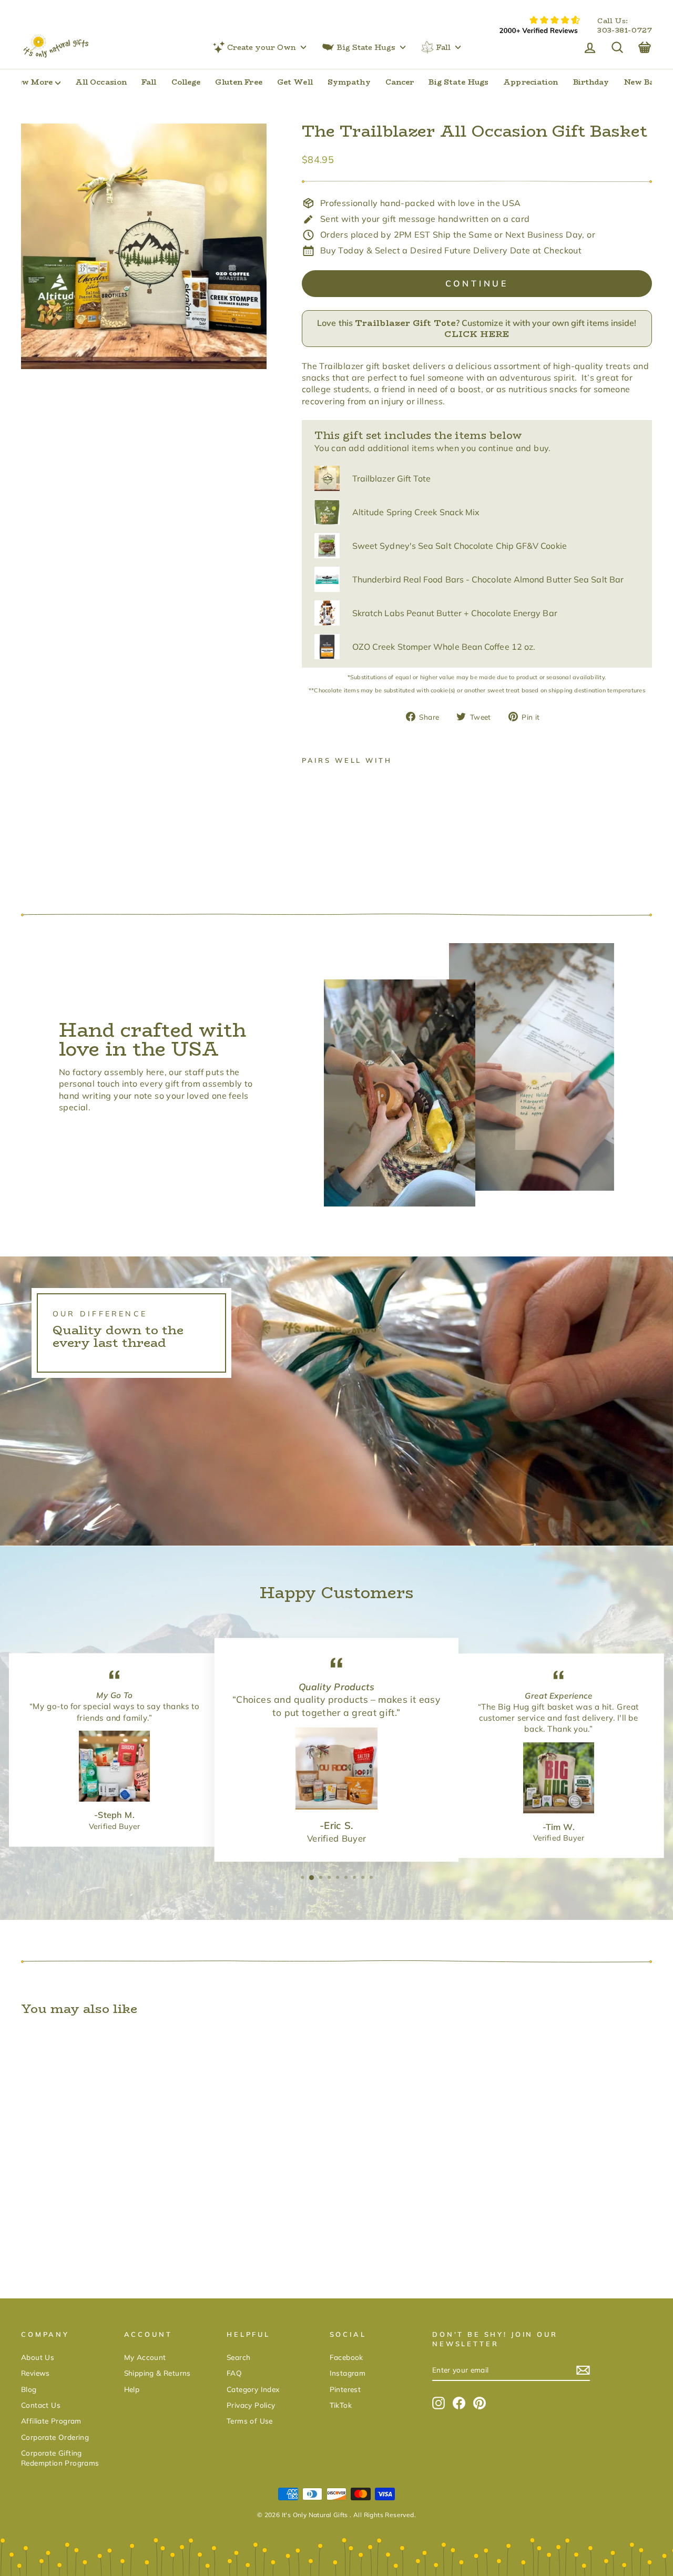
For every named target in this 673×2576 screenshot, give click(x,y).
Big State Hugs (366, 47)
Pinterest (345, 2389)
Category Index (253, 2389)
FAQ (234, 2373)
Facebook (346, 2357)
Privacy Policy (251, 2405)
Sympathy (349, 82)
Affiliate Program (51, 2421)
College (186, 82)
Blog (29, 2389)
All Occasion (101, 82)
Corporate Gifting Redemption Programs (60, 2458)
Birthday (591, 82)
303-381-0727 (625, 30)
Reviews (35, 2373)
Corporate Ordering (55, 2437)
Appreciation (531, 82)
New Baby (644, 82)
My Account (145, 2357)
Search (238, 2357)
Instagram (348, 2373)
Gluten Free (238, 82)
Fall (443, 47)
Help (132, 2389)
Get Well (295, 82)
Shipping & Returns (157, 2373)
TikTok (341, 2405)
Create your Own (262, 47)
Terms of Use (250, 2421)
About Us (38, 2357)
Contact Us (41, 2405)
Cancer (400, 82)
